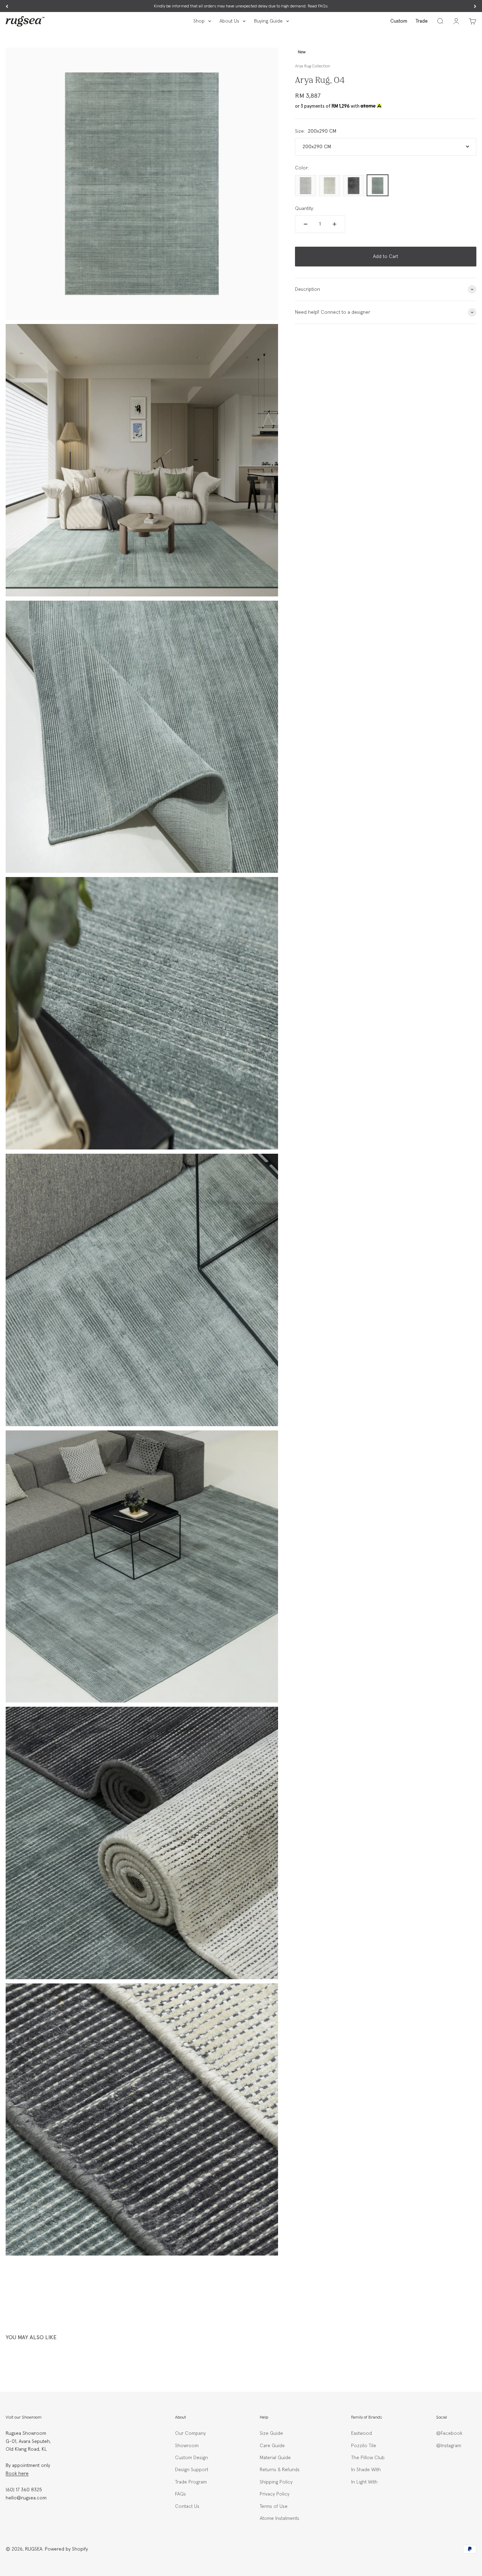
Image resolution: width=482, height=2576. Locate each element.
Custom (399, 21)
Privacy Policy (275, 2494)
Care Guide (272, 2446)
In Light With (364, 2482)
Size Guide (271, 2433)
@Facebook (449, 2433)
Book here (17, 2474)
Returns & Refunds (280, 2470)
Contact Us (187, 2506)
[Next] (475, 6)
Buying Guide (268, 21)
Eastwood (361, 2433)
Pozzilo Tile (364, 2446)
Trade (422, 21)
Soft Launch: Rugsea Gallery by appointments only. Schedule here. (241, 6)
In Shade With (366, 2470)
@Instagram (449, 2446)
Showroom (187, 2446)
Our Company (190, 2433)
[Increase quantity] (335, 224)
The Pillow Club (368, 2458)
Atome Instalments (279, 2518)
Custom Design (191, 2458)
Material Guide (275, 2458)
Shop (199, 21)
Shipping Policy (276, 2482)
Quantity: (305, 208)
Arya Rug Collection (313, 66)
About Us (229, 21)
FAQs (180, 2494)
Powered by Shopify (66, 2549)
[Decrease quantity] (306, 224)
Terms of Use (274, 2506)
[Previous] (7, 6)
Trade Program (191, 2482)
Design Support (192, 2470)
